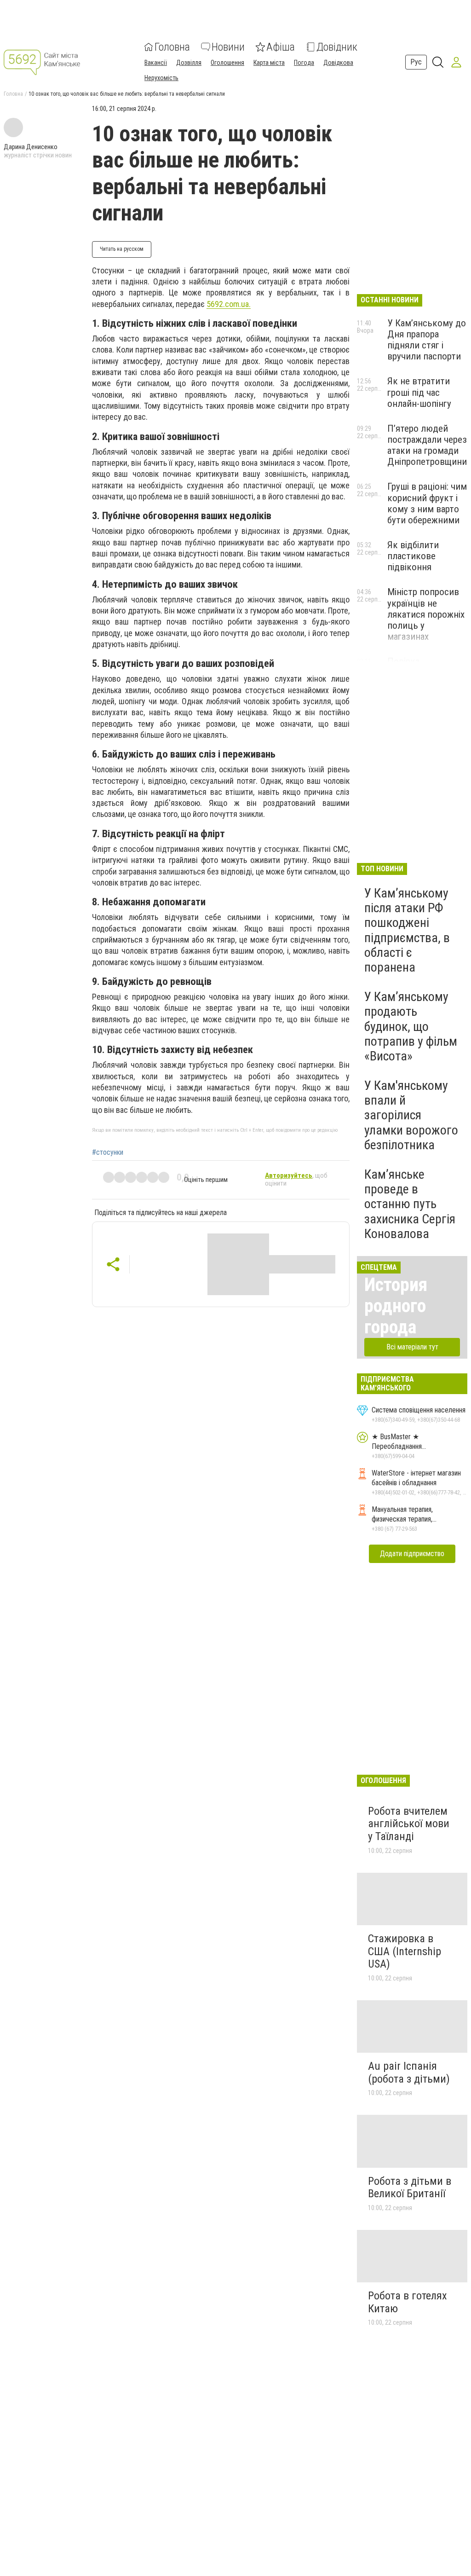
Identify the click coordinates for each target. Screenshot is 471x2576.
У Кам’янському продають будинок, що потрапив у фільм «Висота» (411, 1026)
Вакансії (156, 63)
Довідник (337, 47)
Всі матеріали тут (412, 1347)
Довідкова (338, 63)
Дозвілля (189, 63)
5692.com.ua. (229, 304)
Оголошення (227, 63)
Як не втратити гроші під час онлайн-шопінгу (419, 392)
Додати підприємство (412, 1554)
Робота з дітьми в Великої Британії (410, 2188)
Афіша (281, 47)
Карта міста (269, 63)
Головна (172, 47)
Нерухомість (161, 78)
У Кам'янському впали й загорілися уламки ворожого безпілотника (411, 1115)
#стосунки (108, 1152)
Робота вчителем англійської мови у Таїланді (409, 1824)
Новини (228, 47)
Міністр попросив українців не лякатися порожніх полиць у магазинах (426, 614)
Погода (304, 63)
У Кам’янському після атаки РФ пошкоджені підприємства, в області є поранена (407, 930)
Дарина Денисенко (31, 147)
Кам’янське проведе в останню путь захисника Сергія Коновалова (410, 1204)
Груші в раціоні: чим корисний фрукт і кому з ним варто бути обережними (427, 503)
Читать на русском (122, 249)
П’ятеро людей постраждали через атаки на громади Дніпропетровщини (427, 445)
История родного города (396, 1306)
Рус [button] (416, 62)
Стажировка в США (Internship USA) (405, 1951)
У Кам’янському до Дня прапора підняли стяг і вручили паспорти (427, 340)
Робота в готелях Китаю (408, 2302)
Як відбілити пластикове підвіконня (413, 556)
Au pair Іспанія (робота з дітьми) (409, 2072)
